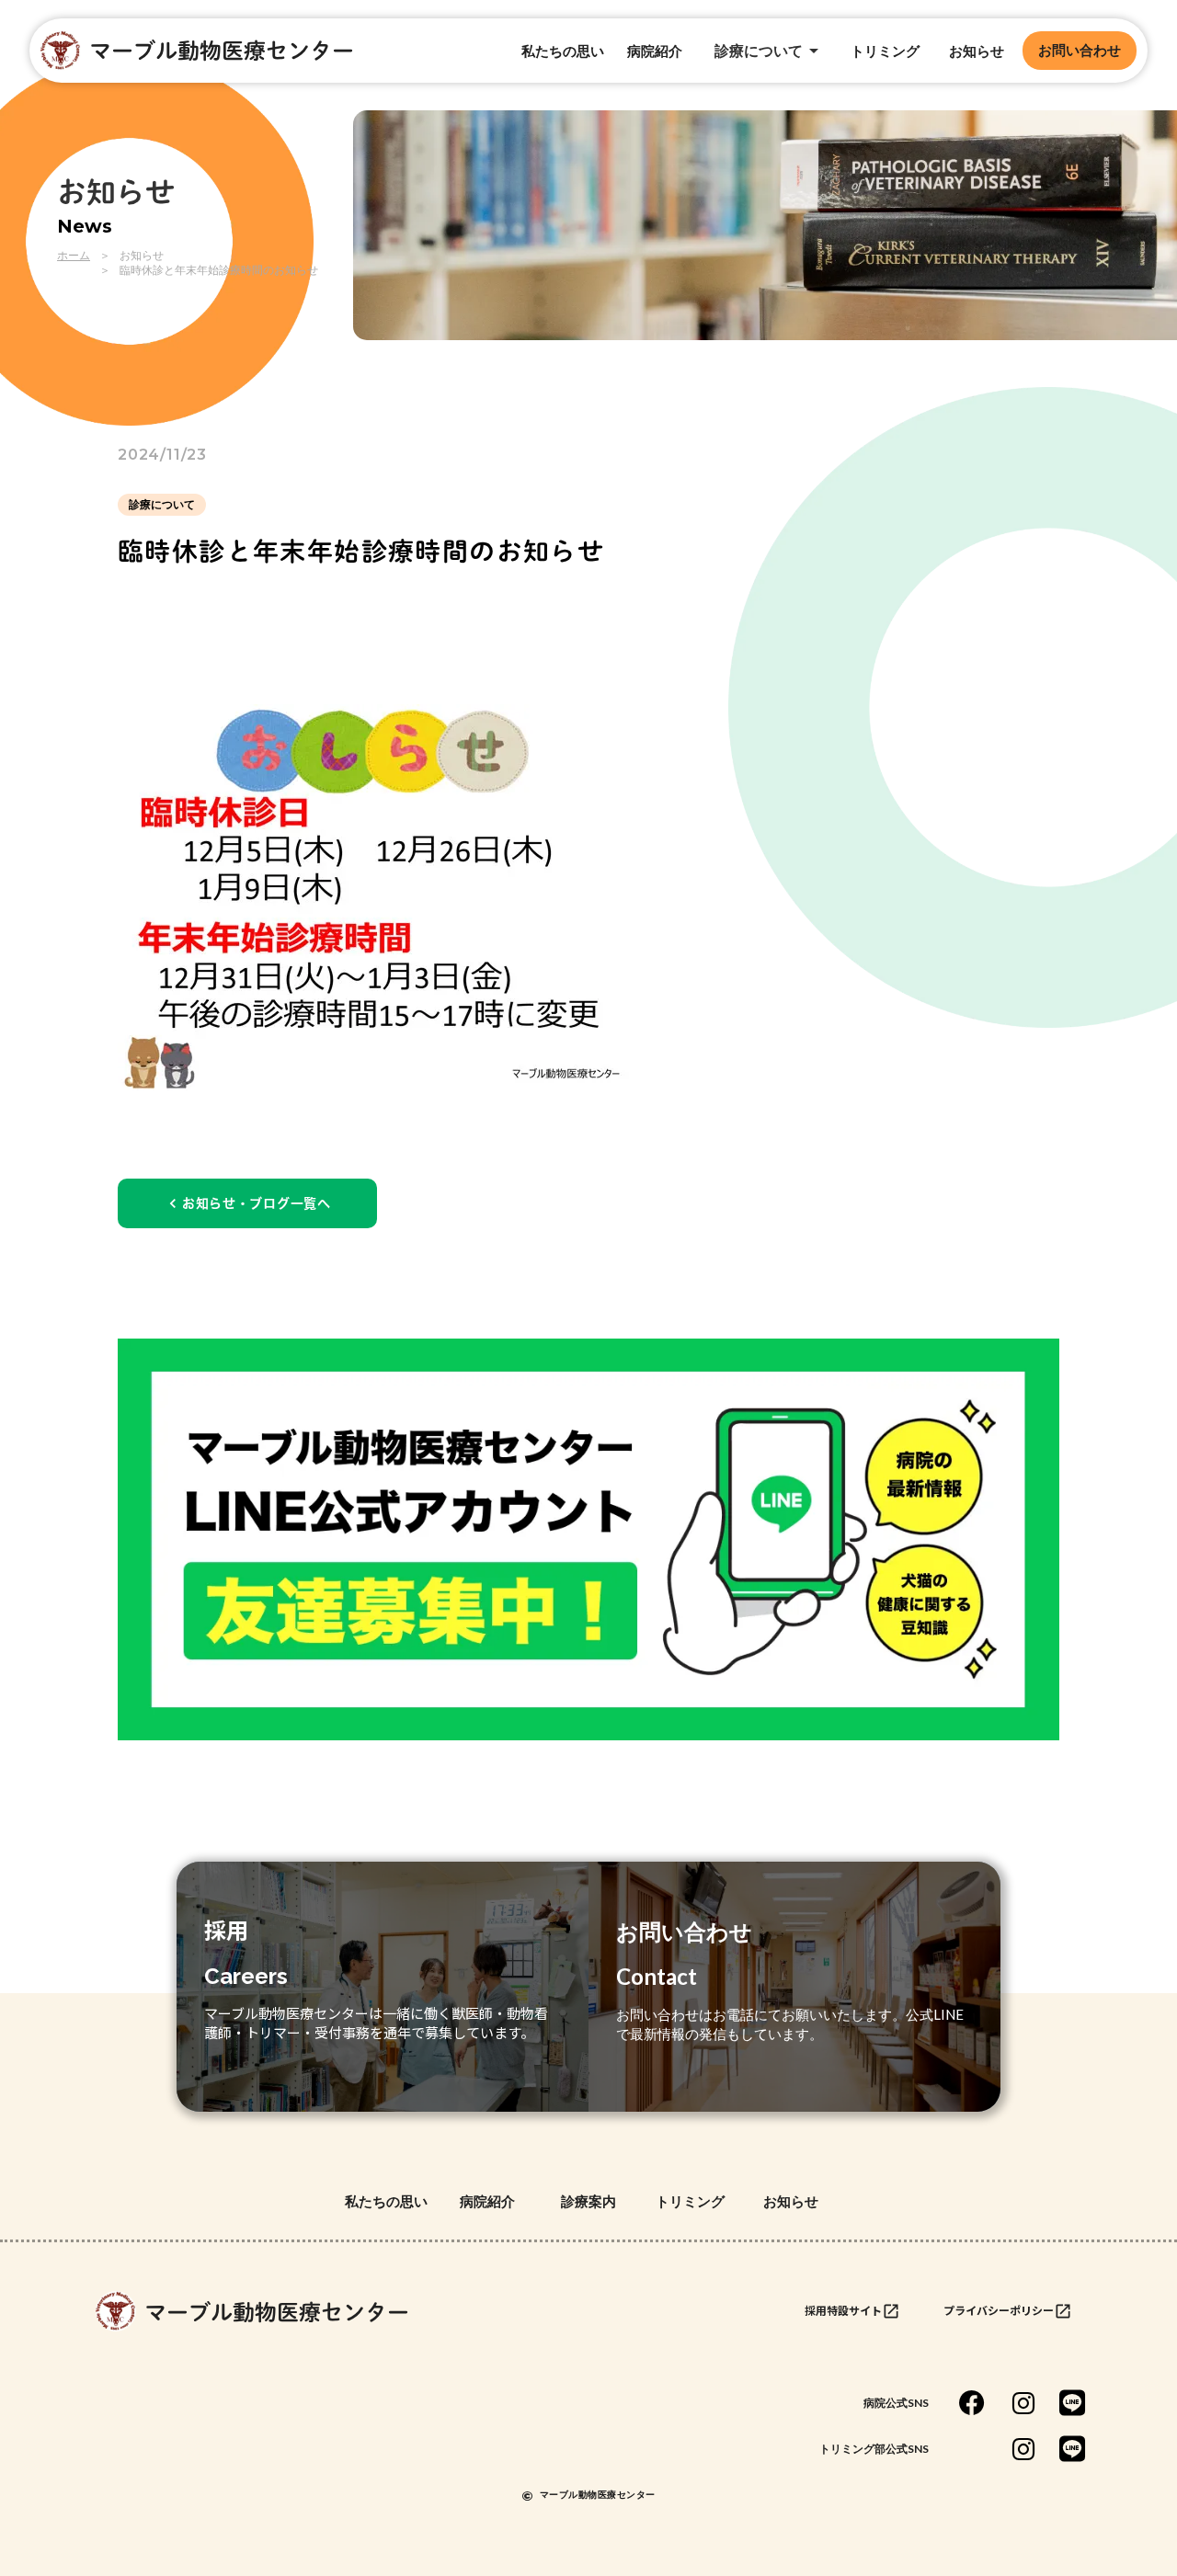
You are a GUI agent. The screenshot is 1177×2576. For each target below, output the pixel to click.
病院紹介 (655, 51)
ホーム (74, 255)
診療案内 (588, 2201)
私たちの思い (563, 51)
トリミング (885, 51)
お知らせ (977, 51)
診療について (162, 504)
